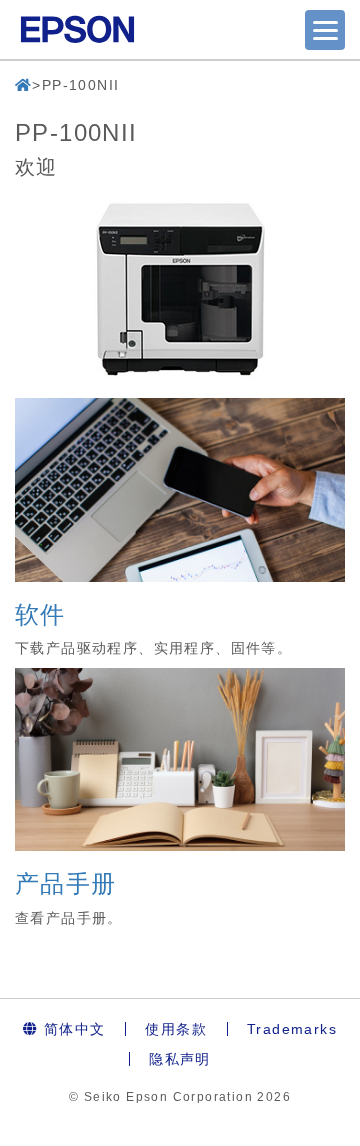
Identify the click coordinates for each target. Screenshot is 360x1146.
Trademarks (292, 1029)
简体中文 (71, 1029)
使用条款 (176, 1029)
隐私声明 (180, 1059)
